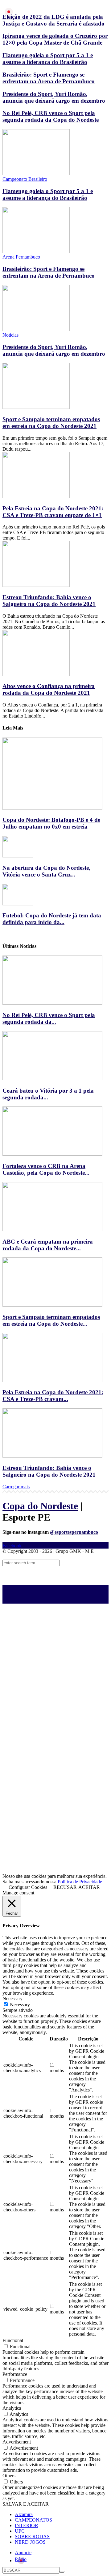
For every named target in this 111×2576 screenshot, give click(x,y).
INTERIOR (27, 2525)
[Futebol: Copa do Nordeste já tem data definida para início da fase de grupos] (18, 904)
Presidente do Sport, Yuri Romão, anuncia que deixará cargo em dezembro (54, 97)
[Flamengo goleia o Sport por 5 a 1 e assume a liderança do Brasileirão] (36, 174)
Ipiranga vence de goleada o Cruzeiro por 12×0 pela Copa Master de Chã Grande (55, 39)
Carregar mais (16, 1487)
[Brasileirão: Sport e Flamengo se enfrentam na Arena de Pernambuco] (36, 251)
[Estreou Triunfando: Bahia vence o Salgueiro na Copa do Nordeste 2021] (36, 585)
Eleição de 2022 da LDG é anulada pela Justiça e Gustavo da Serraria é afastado (53, 20)
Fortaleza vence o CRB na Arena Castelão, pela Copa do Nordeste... (46, 1169)
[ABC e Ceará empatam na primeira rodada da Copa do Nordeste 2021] (52, 1230)
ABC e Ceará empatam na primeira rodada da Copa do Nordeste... (48, 1245)
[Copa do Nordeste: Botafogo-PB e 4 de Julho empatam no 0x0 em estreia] (52, 808)
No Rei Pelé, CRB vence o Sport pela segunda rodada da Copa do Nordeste (51, 116)
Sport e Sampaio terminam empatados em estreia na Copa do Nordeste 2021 (51, 423)
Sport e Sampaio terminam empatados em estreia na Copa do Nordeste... (51, 1320)
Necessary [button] (12, 1998)
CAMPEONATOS (33, 2520)
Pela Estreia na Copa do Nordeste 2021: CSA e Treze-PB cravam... (53, 1396)
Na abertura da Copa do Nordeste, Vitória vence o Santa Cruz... (46, 871)
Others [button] (9, 2476)
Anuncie (23, 2552)
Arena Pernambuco (21, 257)
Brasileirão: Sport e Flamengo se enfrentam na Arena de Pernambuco (49, 78)
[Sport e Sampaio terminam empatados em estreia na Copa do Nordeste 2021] (36, 407)
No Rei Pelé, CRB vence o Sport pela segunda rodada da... (49, 1018)
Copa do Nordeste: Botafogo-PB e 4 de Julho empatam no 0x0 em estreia (51, 823)
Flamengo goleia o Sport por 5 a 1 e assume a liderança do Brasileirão (48, 59)
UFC (20, 2531)
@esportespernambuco (74, 1532)
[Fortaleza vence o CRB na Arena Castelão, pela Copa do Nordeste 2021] (52, 1154)
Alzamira (24, 2514)
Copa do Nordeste (40, 1506)
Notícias (10, 335)
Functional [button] (13, 2340)
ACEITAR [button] (89, 1887)
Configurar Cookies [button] (28, 1887)
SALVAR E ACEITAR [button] (26, 2504)
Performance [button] (15, 2374)
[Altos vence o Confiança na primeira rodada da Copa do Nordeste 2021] (36, 674)
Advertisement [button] (17, 2442)
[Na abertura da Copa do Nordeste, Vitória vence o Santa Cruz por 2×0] (18, 856)
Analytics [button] (12, 2408)
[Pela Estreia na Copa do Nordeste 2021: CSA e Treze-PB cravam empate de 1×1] (36, 496)
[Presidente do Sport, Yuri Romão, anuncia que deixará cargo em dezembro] (36, 329)
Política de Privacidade (80, 1882)
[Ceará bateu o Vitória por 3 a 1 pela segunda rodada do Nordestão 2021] (52, 1079)
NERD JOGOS (30, 2542)
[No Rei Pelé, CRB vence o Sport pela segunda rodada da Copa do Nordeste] (52, 1003)
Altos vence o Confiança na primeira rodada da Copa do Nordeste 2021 (49, 689)
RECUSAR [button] (65, 1887)
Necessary (20, 2005)
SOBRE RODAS (32, 2536)
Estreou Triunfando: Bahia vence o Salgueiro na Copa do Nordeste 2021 (49, 601)
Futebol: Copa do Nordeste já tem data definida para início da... (52, 919)
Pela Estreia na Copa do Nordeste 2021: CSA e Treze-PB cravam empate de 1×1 (53, 512)
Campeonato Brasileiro (25, 179)
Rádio (21, 2559)
